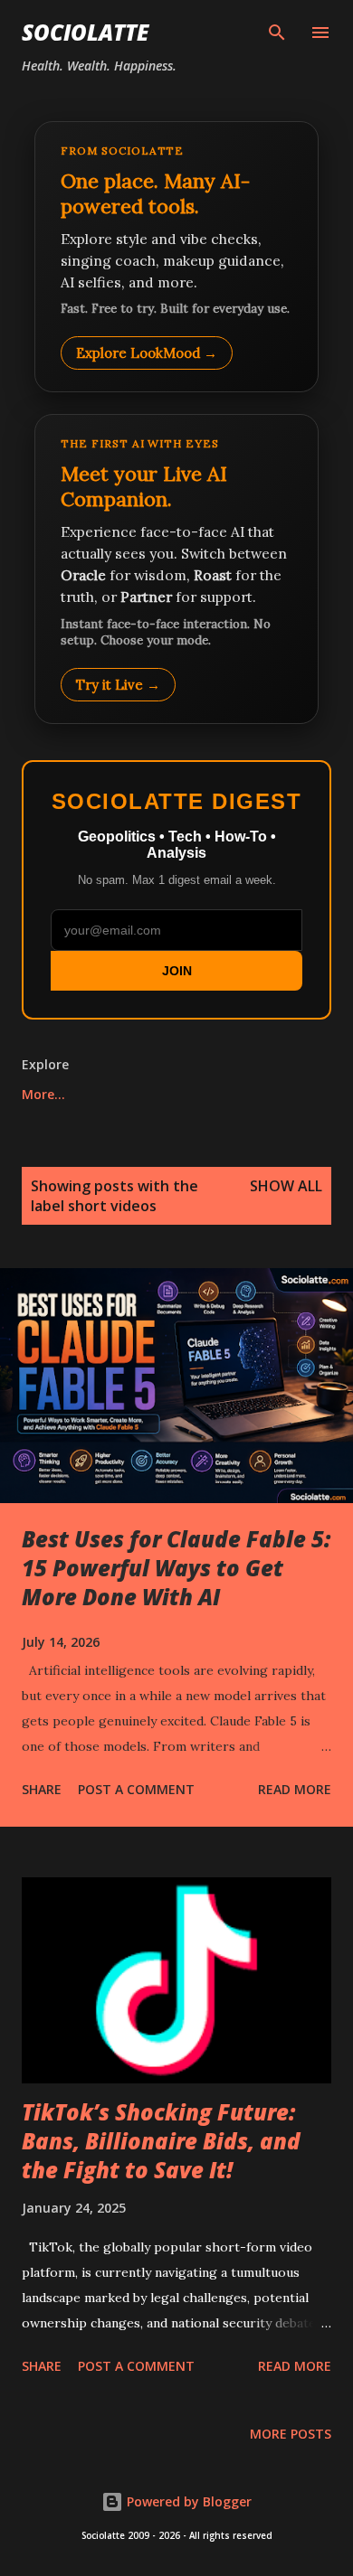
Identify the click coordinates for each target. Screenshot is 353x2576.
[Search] (277, 33)
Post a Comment (136, 1789)
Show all (286, 1186)
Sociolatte (85, 32)
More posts (291, 2434)
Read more (295, 1789)
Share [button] (42, 1789)
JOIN (177, 971)
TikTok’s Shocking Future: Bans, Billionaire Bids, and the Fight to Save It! (161, 2141)
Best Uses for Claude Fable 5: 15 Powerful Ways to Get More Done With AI (176, 1568)
